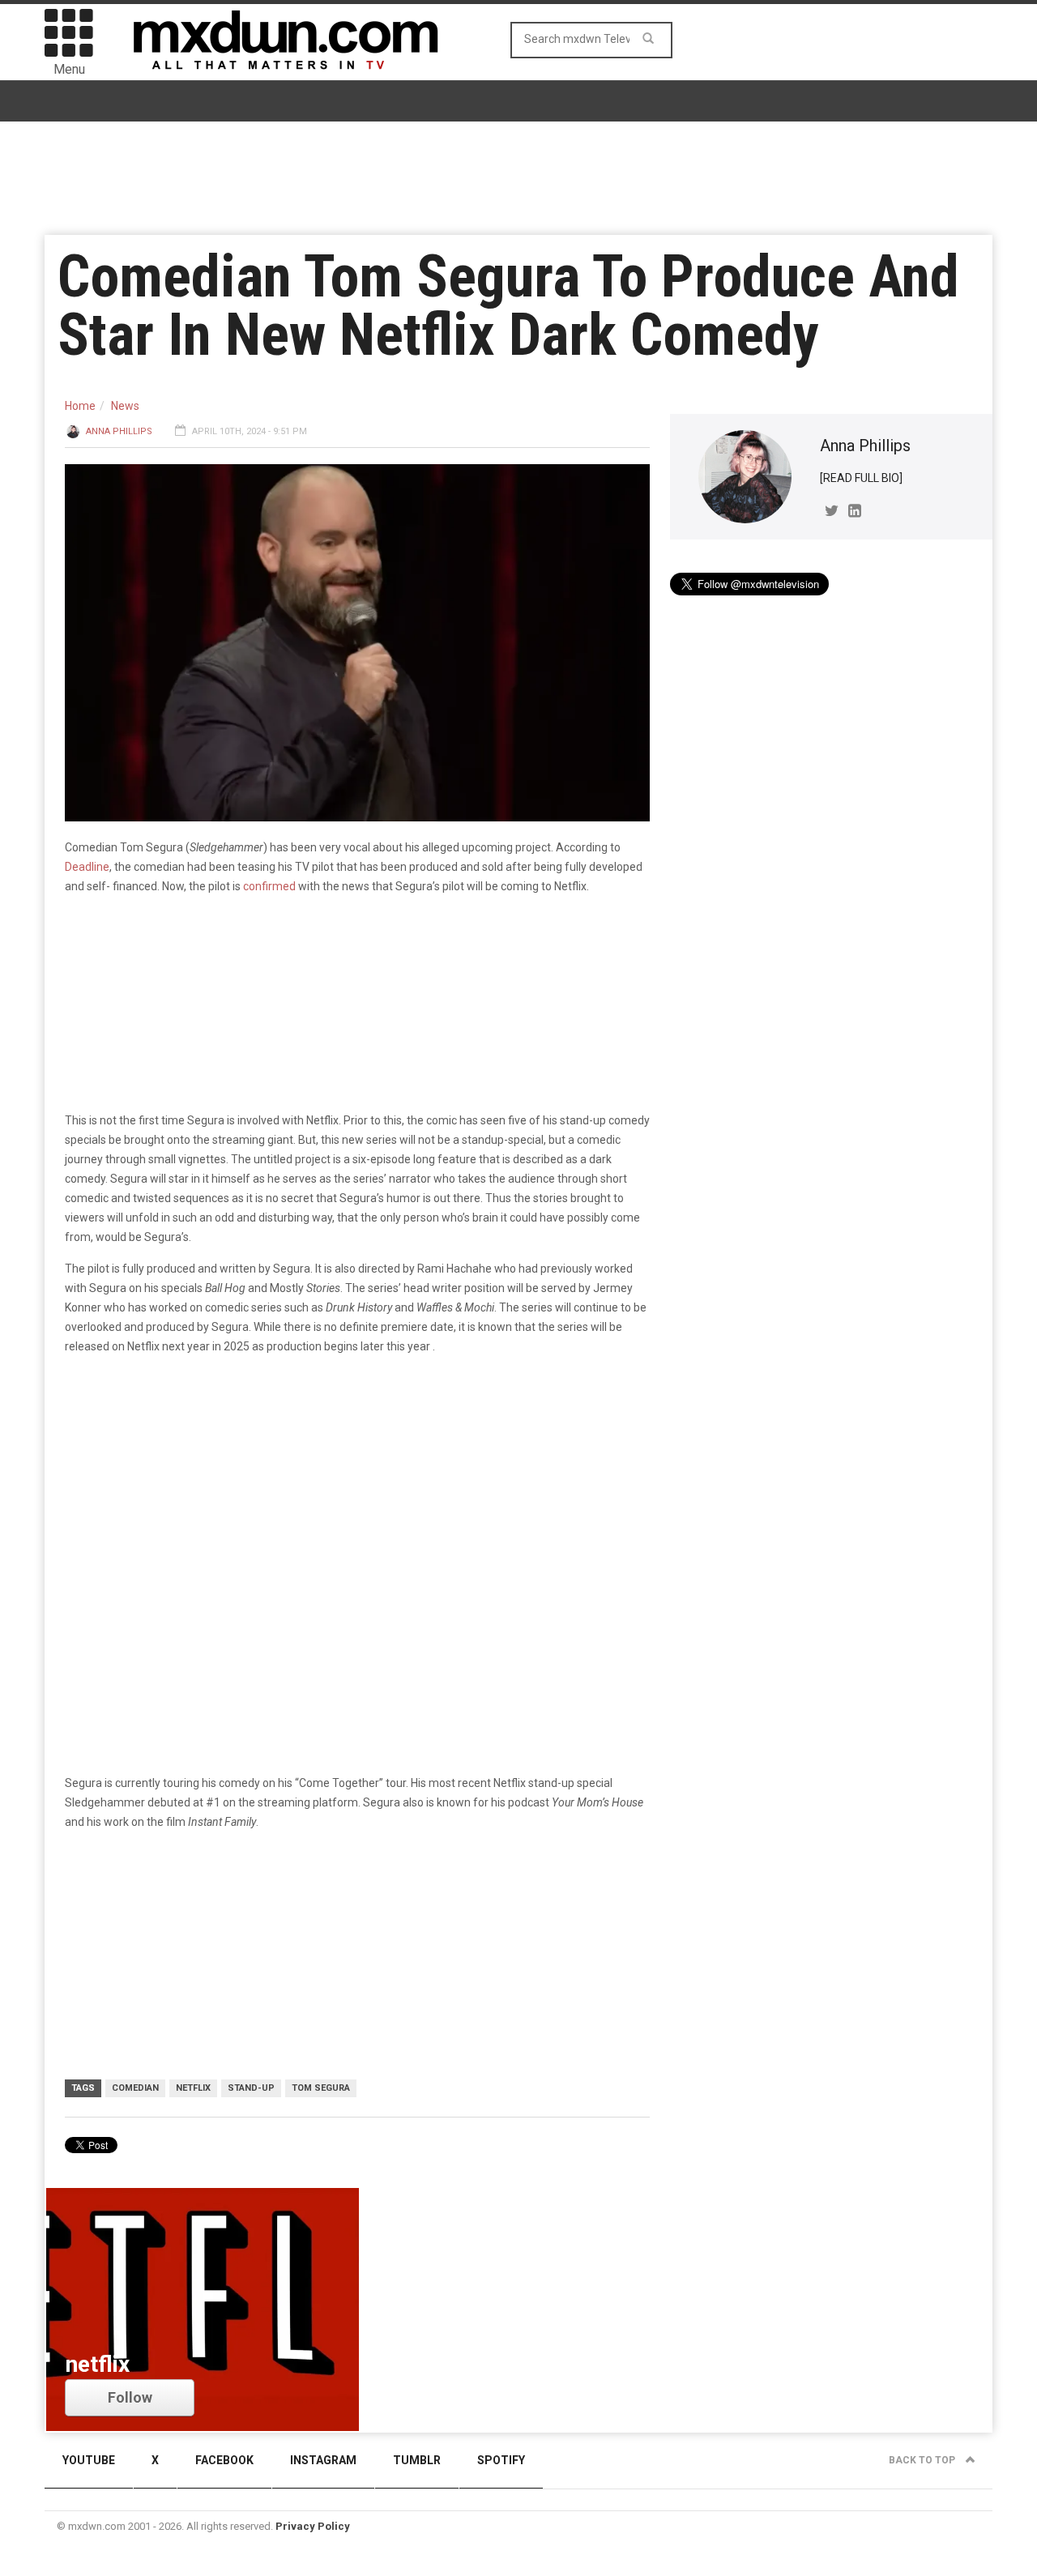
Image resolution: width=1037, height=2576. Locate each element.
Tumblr (417, 2460)
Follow (130, 2397)
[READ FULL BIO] (861, 478)
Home (80, 406)
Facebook (224, 2460)
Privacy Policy (313, 2526)
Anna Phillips (119, 431)
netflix (193, 2088)
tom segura (321, 2088)
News (125, 406)
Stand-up (251, 2088)
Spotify (501, 2460)
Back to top (923, 2460)
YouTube (89, 2460)
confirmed (269, 886)
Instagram (323, 2460)
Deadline (87, 867)
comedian (135, 2088)
